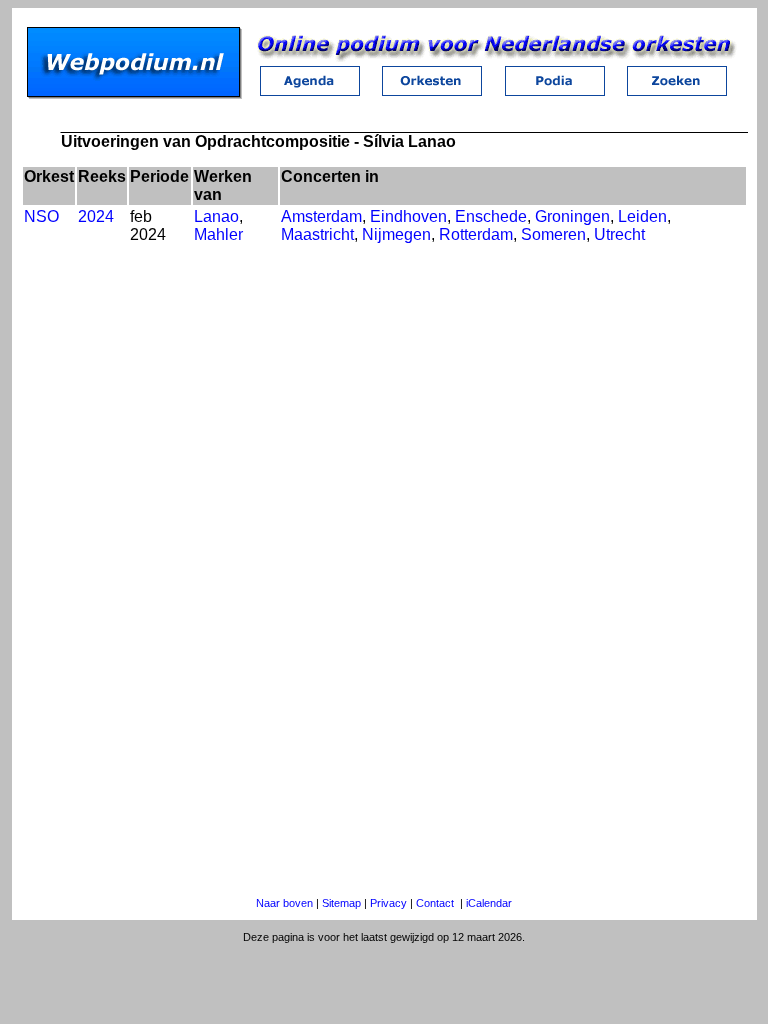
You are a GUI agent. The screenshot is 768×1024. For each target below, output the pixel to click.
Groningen (572, 216)
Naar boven (284, 903)
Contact (435, 903)
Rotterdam (476, 234)
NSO (41, 216)
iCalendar (489, 903)
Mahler (218, 234)
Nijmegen (396, 234)
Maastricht (317, 234)
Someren (553, 234)
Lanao (216, 216)
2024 (96, 216)
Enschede (491, 216)
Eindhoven (408, 216)
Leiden (642, 216)
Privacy (388, 903)
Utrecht (619, 234)
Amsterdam (321, 216)
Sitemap (341, 903)
